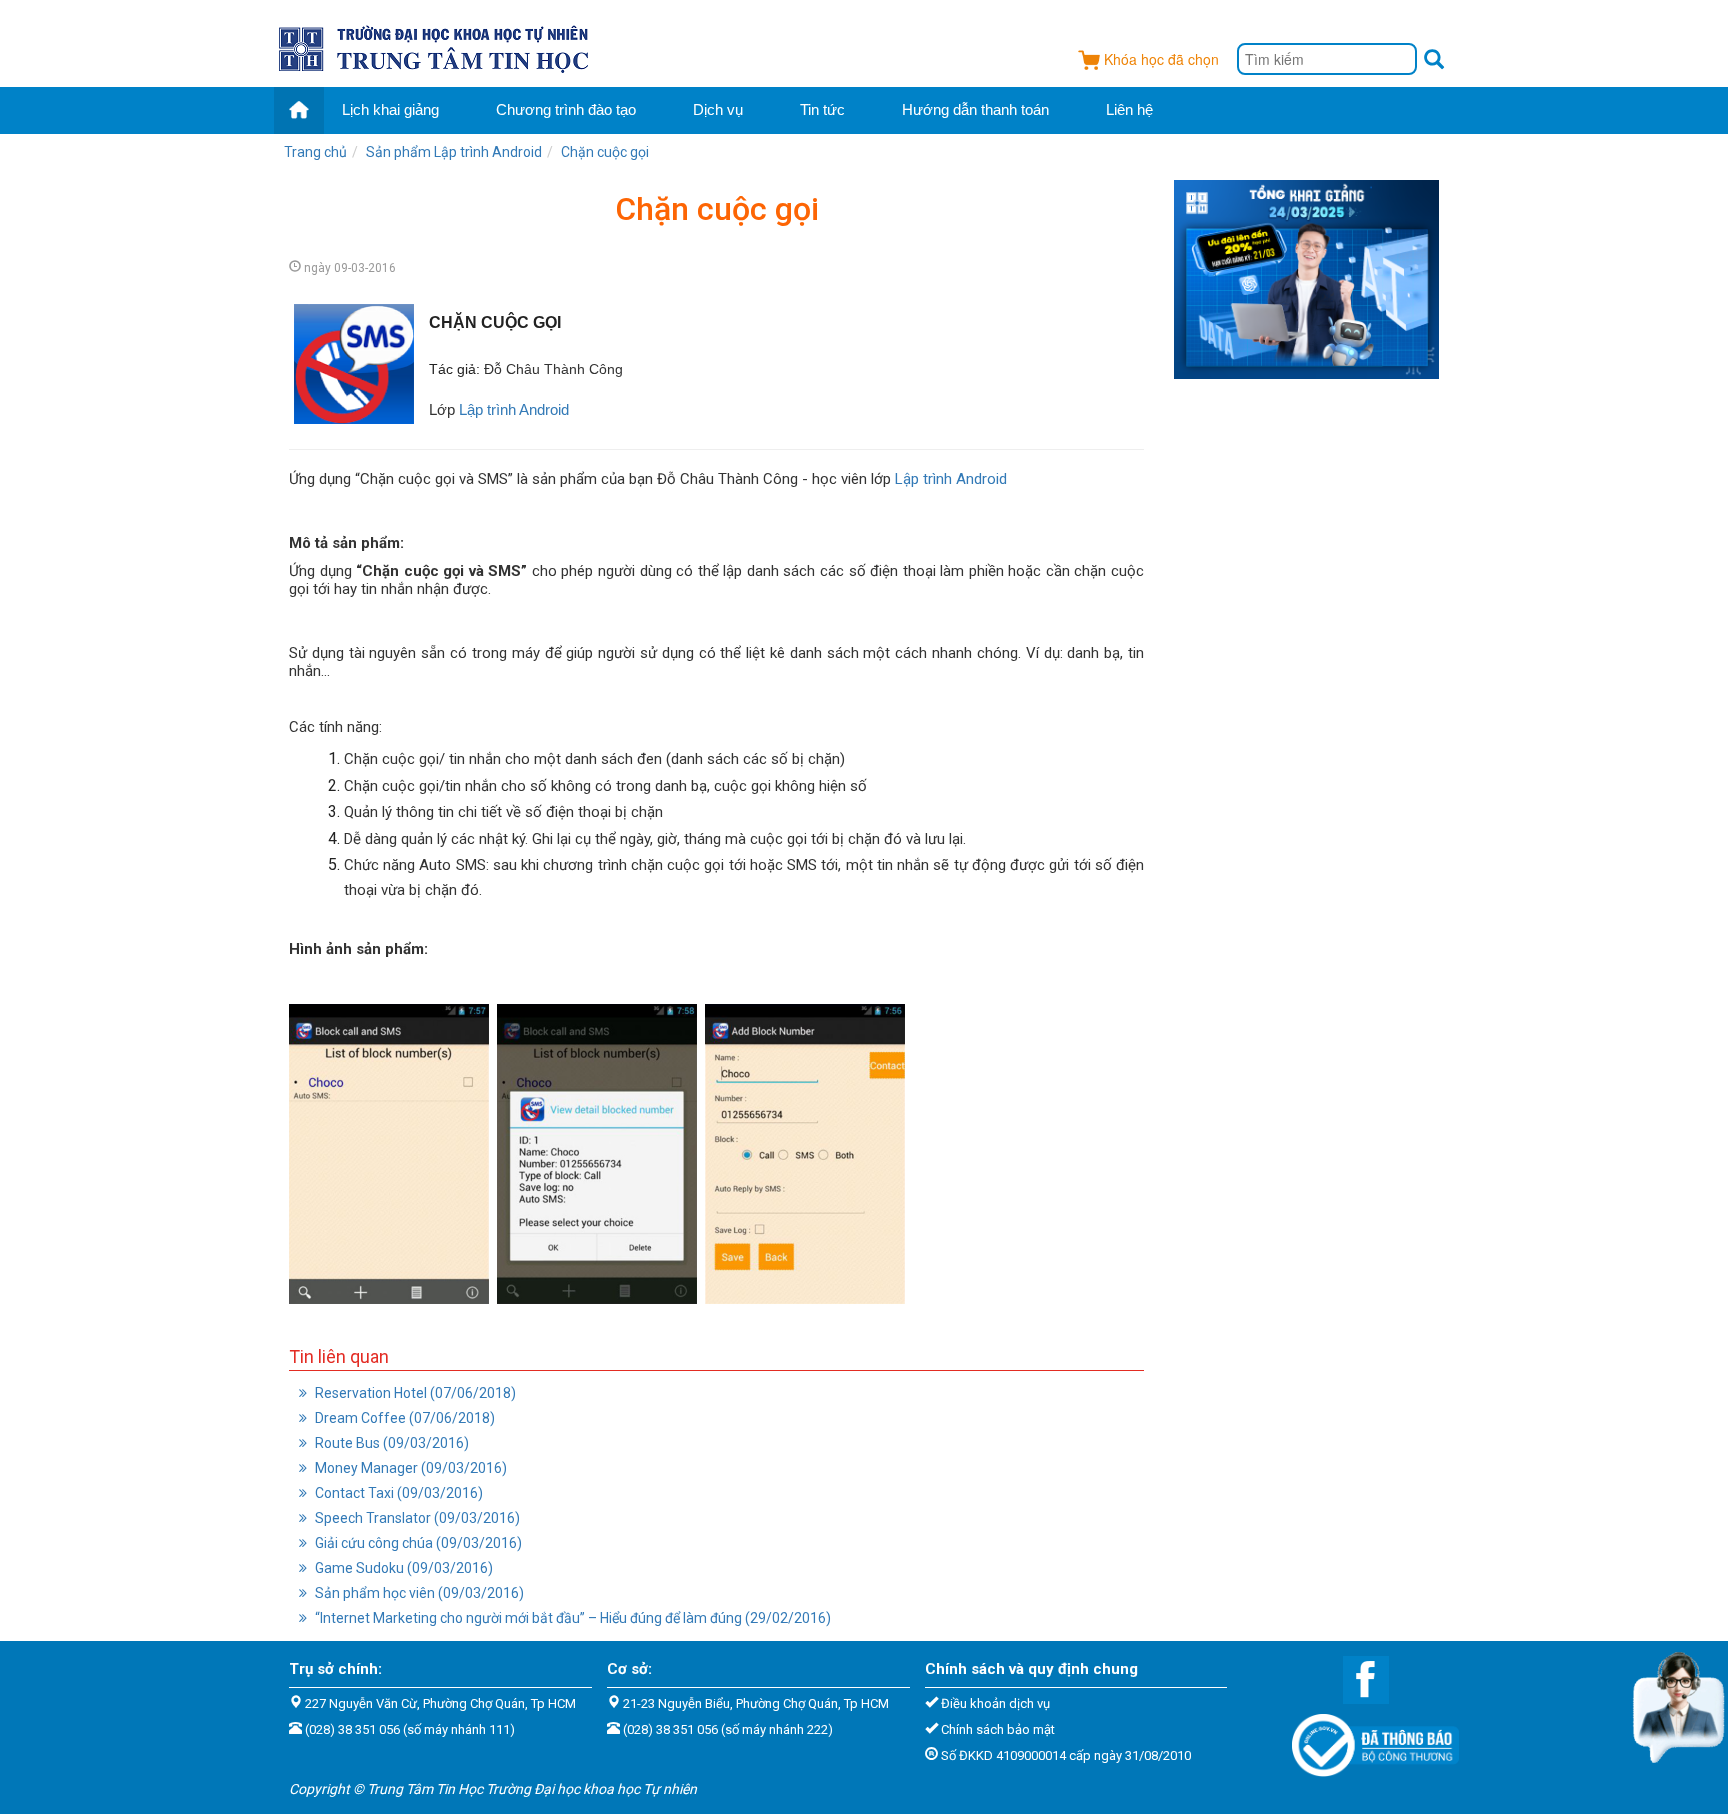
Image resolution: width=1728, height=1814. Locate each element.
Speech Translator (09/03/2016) (416, 1518)
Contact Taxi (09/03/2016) (397, 1493)
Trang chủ (315, 152)
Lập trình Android (514, 409)
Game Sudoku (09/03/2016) (402, 1568)
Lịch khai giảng (390, 109)
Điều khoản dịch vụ (995, 1703)
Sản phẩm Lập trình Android (454, 152)
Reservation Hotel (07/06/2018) (414, 1393)
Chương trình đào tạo (566, 109)
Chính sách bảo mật (998, 1729)
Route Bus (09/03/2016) (390, 1443)
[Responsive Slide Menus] (435, 46)
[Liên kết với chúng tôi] (1356, 1679)
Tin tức (822, 109)
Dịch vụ (718, 109)
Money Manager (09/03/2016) (409, 1468)
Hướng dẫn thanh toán (975, 109)
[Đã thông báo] (1365, 1739)
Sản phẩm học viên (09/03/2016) (418, 1593)
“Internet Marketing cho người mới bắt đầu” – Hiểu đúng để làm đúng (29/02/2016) (571, 1618)
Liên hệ (1129, 109)
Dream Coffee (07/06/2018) (403, 1418)
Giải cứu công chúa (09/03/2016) (417, 1543)
